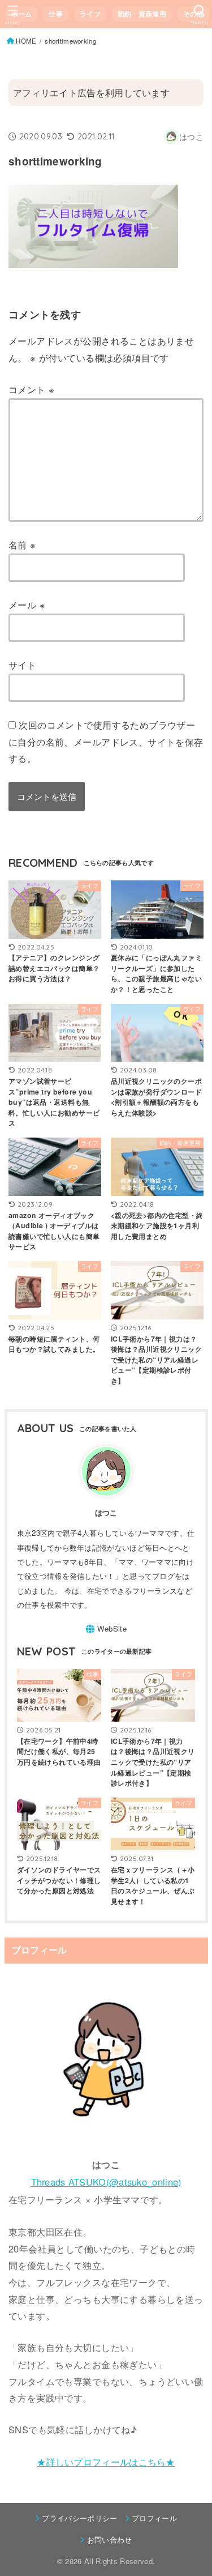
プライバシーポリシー (79, 2518)
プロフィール (154, 2518)
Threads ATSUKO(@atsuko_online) (106, 2182)
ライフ (90, 14)
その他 (194, 14)
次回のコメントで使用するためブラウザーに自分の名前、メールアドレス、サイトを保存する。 (106, 741)
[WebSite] (106, 1629)
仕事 (56, 14)
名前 (22, 544)
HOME (26, 41)
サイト (22, 665)
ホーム (22, 14)
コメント (31, 389)
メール (27, 604)
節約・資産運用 (142, 14)
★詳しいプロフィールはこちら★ (106, 2462)
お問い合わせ (109, 2539)
